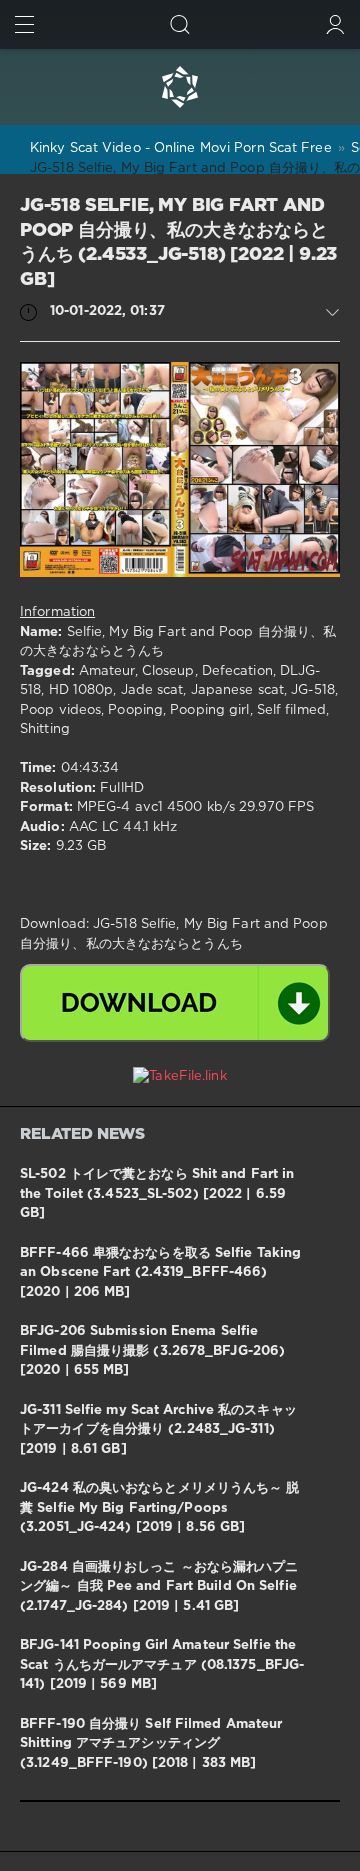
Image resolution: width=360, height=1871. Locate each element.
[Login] (335, 24)
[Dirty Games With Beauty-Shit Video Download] (180, 87)
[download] (175, 1003)
